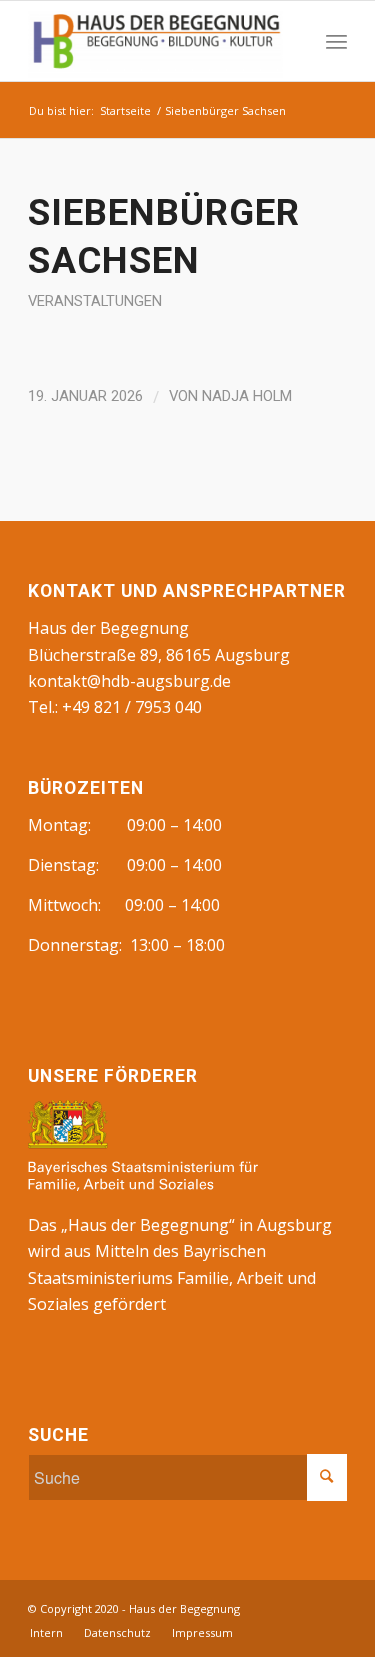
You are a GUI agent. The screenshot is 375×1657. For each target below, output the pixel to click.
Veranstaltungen (95, 301)
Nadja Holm (247, 396)
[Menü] (336, 41)
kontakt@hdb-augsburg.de (129, 681)
